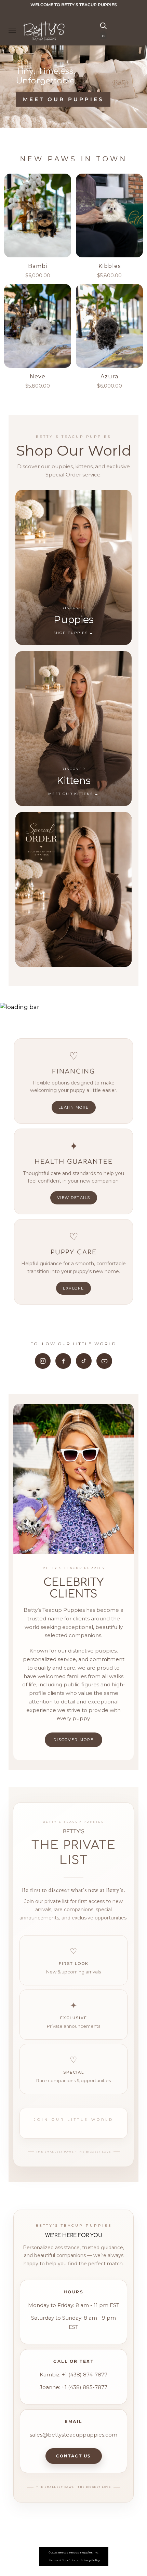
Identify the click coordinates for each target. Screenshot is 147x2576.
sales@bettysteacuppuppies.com (73, 2435)
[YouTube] (104, 1361)
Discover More (73, 1740)
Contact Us (74, 2456)
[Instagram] (43, 1361)
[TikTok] (84, 1361)
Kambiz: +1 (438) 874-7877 (73, 2375)
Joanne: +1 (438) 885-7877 (73, 2387)
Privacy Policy (90, 2560)
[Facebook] (63, 1361)
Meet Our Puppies (63, 100)
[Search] (103, 25)
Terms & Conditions (64, 2560)
